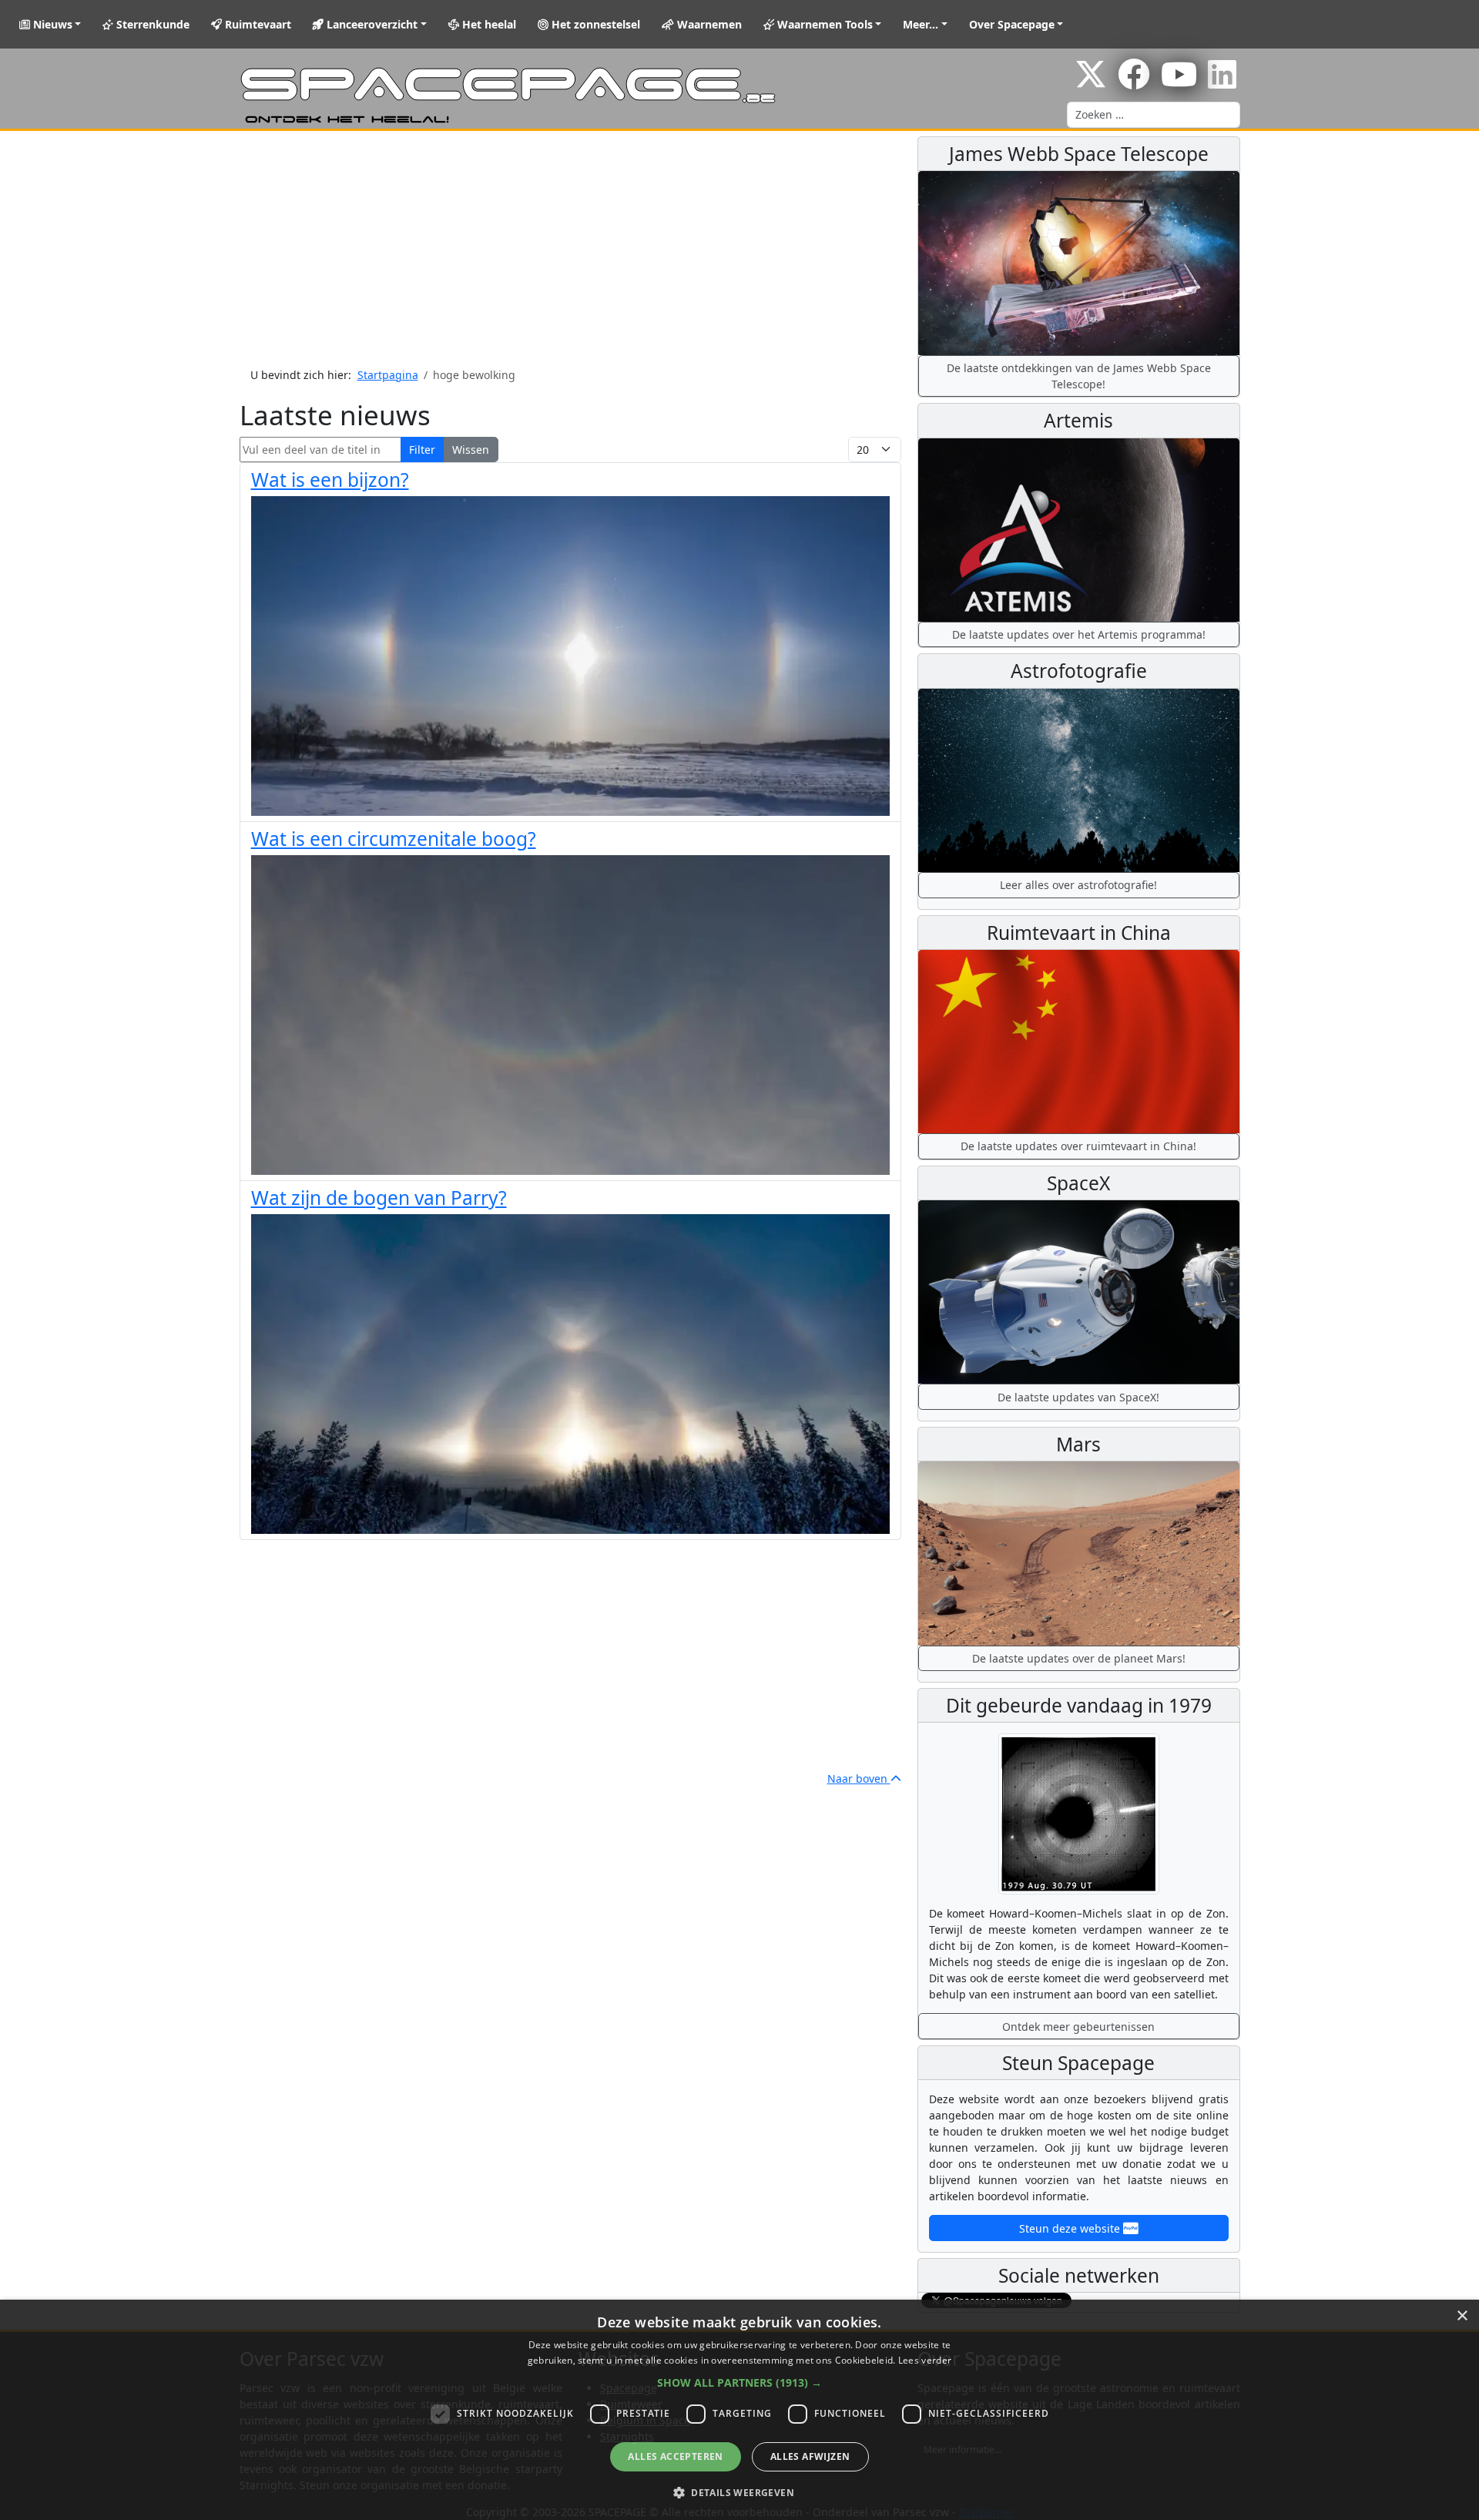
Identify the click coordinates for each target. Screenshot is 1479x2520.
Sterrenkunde (151, 24)
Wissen (471, 450)
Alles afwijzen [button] (810, 2456)
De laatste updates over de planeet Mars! (1079, 1658)
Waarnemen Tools (823, 24)
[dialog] (739, 2410)
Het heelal (488, 24)
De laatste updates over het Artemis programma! (1079, 634)
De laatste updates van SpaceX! (1078, 1397)
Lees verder (925, 2360)
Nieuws (51, 24)
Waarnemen (708, 24)
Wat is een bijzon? (330, 480)
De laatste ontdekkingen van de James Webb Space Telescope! (1079, 376)
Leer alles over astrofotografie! (1078, 885)
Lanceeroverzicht (371, 24)
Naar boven (859, 1778)
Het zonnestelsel (594, 24)
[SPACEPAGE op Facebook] (1134, 82)
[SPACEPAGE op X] (1091, 82)
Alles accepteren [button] (675, 2456)
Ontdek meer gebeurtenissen (1078, 2027)
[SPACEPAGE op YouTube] (1179, 82)
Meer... (921, 24)
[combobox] (1154, 115)
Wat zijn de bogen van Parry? (379, 1198)
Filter (422, 450)
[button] (739, 2382)
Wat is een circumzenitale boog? (394, 839)
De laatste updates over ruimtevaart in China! (1078, 1146)
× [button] (1462, 2316)
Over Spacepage (1012, 24)
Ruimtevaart (257, 24)
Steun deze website (1071, 2228)
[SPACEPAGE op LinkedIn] (1222, 82)
